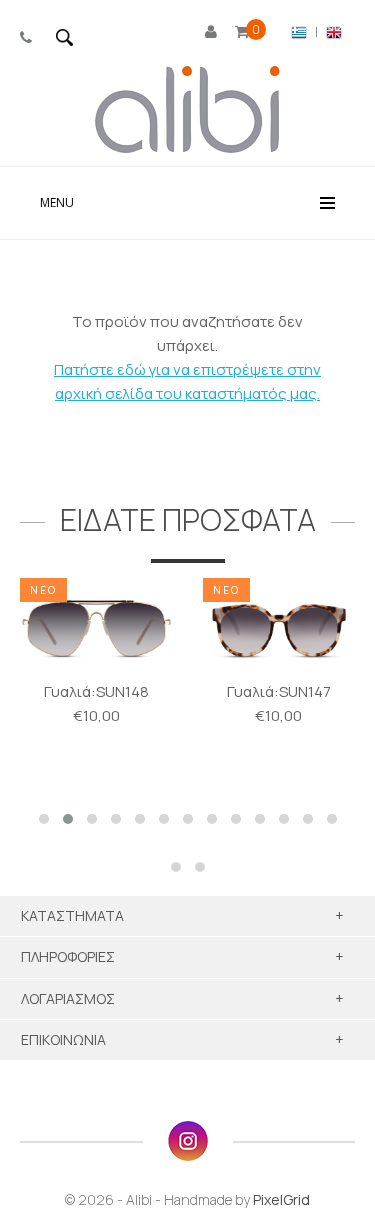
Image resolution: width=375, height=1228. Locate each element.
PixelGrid (281, 1199)
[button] (44, 819)
